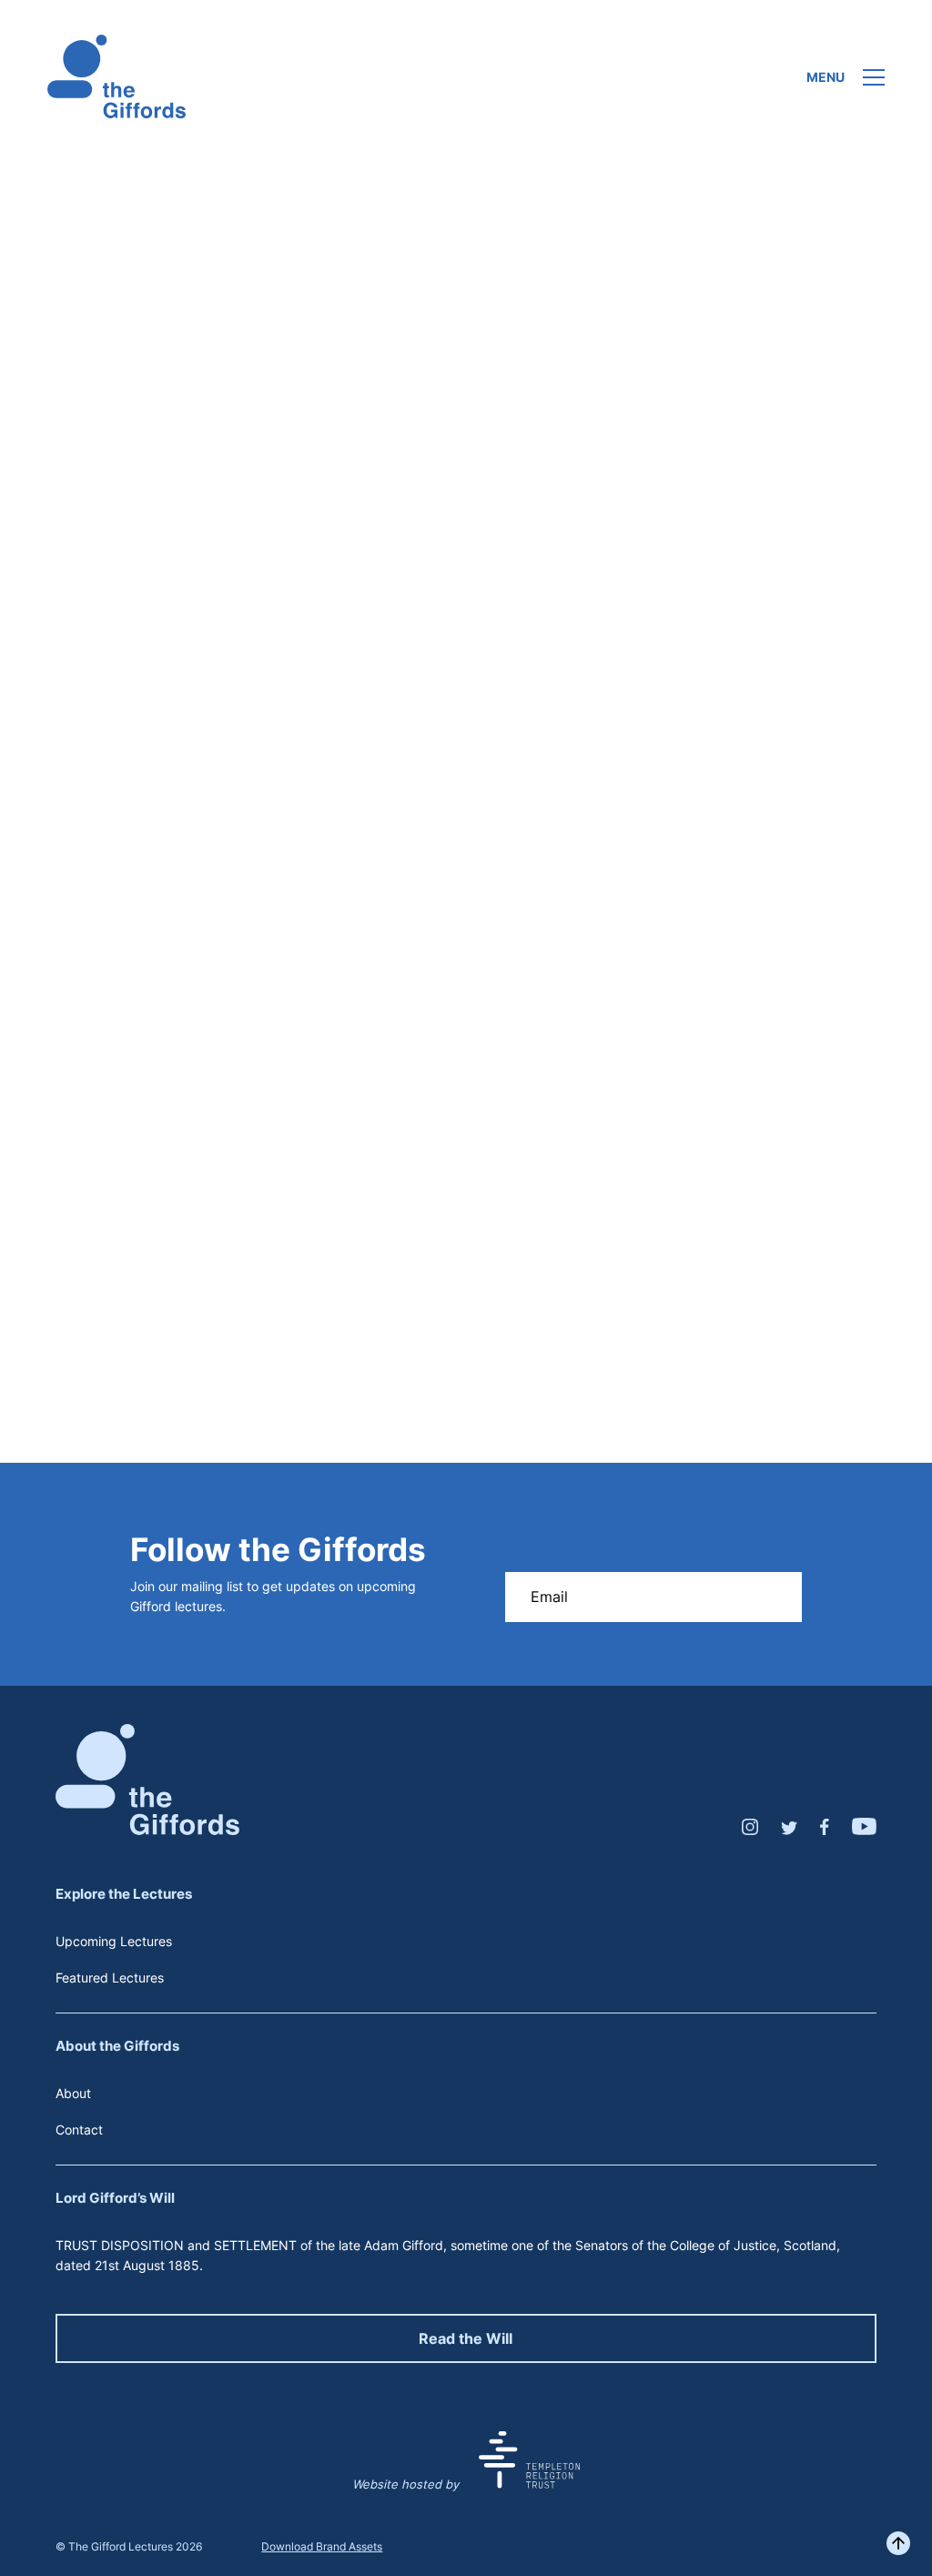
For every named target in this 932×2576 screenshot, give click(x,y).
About (73, 2093)
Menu (826, 77)
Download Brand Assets (322, 2546)
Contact (79, 2130)
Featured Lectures (110, 1978)
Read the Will (466, 2338)
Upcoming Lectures (114, 1941)
